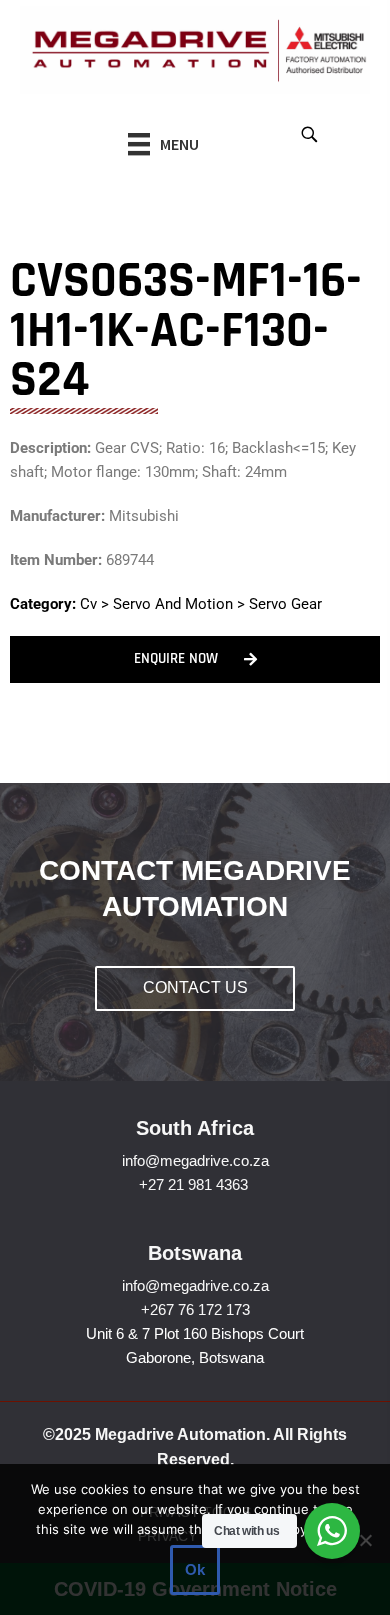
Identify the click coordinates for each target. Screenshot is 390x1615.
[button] (308, 133)
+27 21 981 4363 (193, 1184)
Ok (195, 1569)
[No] (365, 1540)
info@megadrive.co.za (195, 1160)
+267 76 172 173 (195, 1309)
